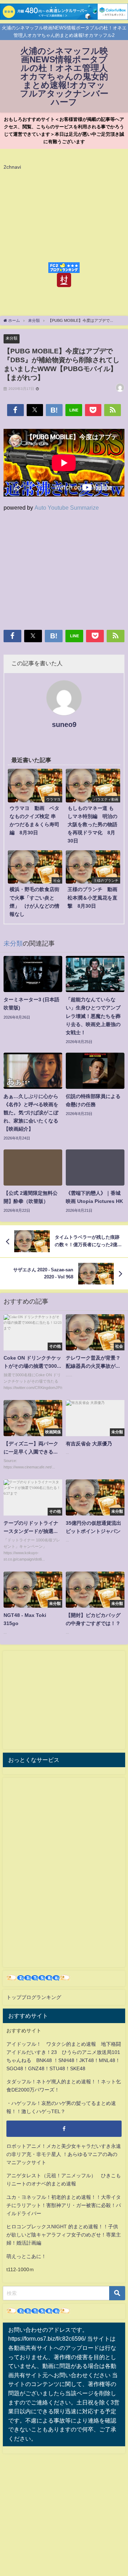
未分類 (12, 338)
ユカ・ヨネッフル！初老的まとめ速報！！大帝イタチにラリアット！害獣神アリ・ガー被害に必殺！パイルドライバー (64, 2205)
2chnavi (12, 167)
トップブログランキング (34, 1997)
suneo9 (64, 724)
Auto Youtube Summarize (67, 508)
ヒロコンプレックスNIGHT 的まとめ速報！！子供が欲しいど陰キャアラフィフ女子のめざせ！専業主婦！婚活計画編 (64, 2235)
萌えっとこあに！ (26, 2256)
